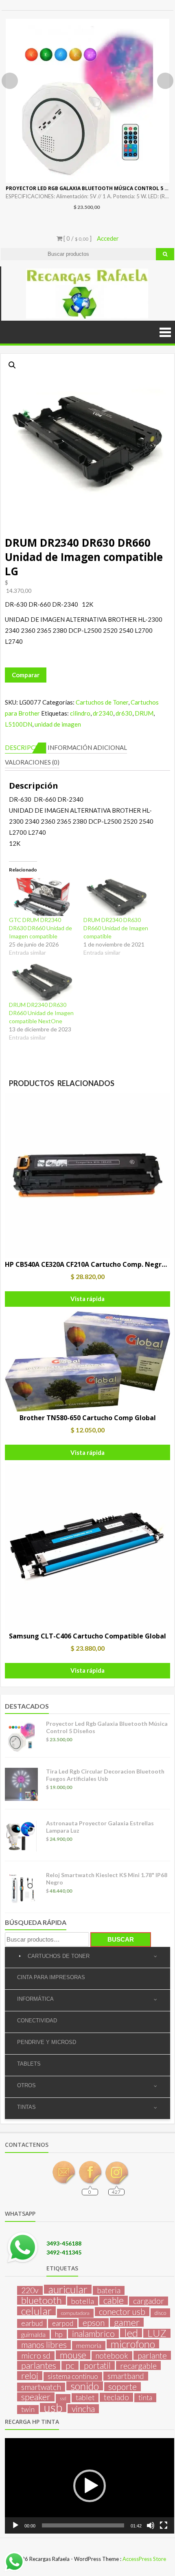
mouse (73, 2355)
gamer (127, 2322)
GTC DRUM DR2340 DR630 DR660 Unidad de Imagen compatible (40, 928)
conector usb (122, 2312)
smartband (126, 2376)
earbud (32, 2323)
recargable (138, 2365)
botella (83, 2301)
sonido (85, 2386)
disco (160, 2313)
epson (94, 2323)
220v (30, 2290)
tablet (85, 2398)
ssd (63, 2398)
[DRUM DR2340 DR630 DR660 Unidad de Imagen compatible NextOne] (42, 982)
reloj (30, 2376)
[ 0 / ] (77, 238)
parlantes (39, 2365)
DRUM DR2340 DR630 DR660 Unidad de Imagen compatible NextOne (41, 1013)
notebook (112, 2356)
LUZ (157, 2333)
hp (59, 2334)
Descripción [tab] (26, 747)
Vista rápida (87, 1299)
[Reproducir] (15, 2525)
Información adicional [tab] (87, 747)
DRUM (144, 713)
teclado (116, 2397)
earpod (63, 2323)
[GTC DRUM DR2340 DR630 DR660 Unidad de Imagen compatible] (42, 897)
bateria (109, 2290)
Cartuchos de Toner (102, 702)
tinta (145, 2398)
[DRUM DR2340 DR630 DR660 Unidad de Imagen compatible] (117, 897)
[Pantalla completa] (164, 2525)
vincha (83, 2409)
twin (28, 2409)
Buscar (121, 1939)
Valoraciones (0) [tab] (32, 762)
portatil (97, 2365)
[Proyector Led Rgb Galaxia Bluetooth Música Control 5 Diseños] (87, 101)
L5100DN (19, 724)
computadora (75, 2313)
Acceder (108, 238)
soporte (122, 2387)
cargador (149, 2301)
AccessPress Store (144, 2559)
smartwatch (41, 2387)
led (131, 2333)
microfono (133, 2344)
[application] (90, 2486)
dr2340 (103, 713)
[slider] (83, 2525)
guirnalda (33, 2334)
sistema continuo (73, 2376)
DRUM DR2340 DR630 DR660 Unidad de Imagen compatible (116, 928)
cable (114, 2300)
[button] (12, 365)
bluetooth (42, 2300)
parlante (152, 2355)
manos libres (44, 2345)
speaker (36, 2397)
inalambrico (93, 2334)
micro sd (36, 2356)
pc (70, 2365)
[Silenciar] (151, 2525)
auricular (68, 2289)
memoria (89, 2345)
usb (53, 2408)
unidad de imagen (58, 724)
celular (36, 2311)
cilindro (80, 713)
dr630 (124, 713)
